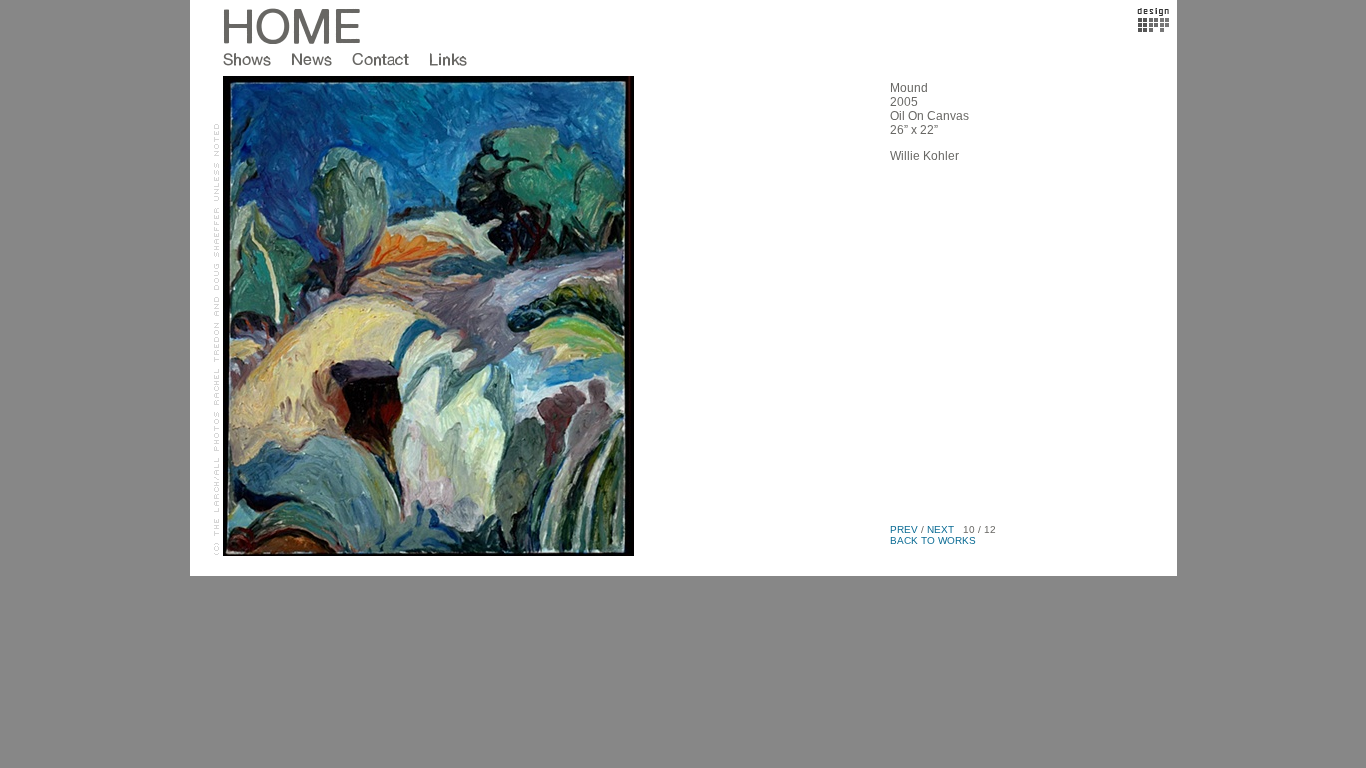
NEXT (940, 529)
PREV (904, 529)
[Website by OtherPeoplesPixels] (1153, 28)
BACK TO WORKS (933, 540)
